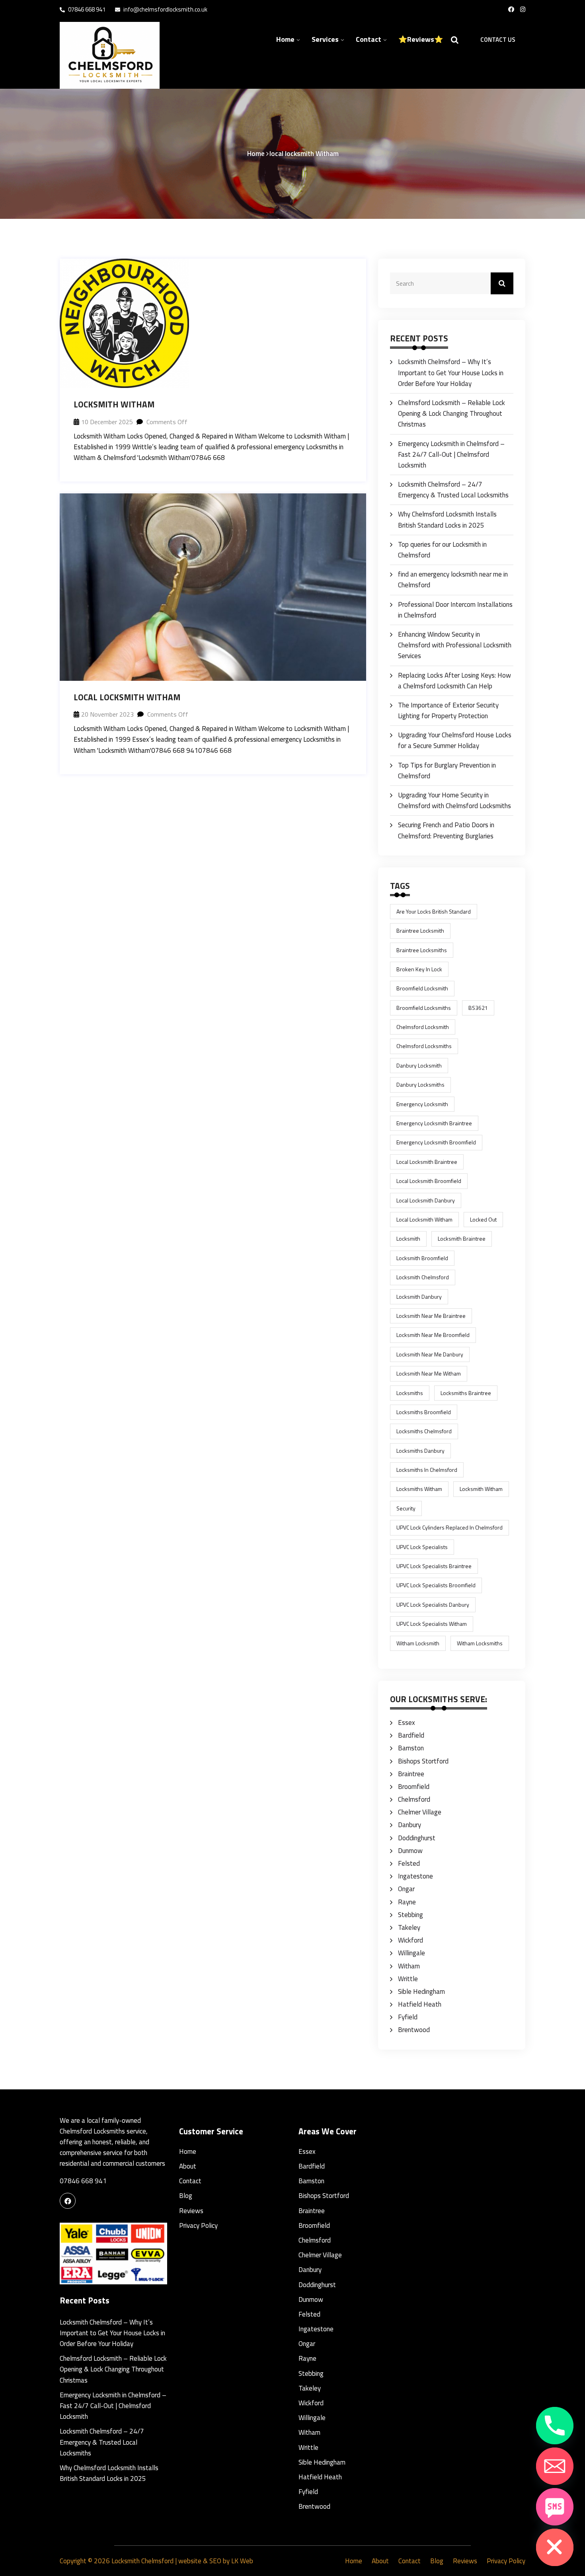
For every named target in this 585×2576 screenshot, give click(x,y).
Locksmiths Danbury (420, 1451)
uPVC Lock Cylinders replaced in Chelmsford (449, 1527)
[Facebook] (68, 2201)
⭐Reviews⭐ (421, 39)
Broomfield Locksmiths (424, 1008)
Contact (369, 39)
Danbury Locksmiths (420, 1084)
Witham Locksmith (418, 1643)
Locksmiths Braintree (466, 1393)
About (188, 2166)
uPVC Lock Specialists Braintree (434, 1566)
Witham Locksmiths (480, 1643)
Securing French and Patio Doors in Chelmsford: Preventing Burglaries (446, 830)
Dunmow (410, 1851)
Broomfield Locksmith (422, 988)
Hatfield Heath (420, 2004)
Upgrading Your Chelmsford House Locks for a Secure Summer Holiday (455, 740)
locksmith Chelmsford (423, 1277)
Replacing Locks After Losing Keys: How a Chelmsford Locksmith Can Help (454, 681)
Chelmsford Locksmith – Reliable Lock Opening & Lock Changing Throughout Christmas (451, 413)
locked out (483, 1219)
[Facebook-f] (511, 10)
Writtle (408, 1979)
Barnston (411, 1748)
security (406, 1508)
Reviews (191, 2211)
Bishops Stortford (423, 1761)
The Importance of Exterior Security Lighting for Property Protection (448, 710)
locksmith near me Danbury (430, 1354)
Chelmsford (414, 1799)
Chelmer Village (420, 1812)
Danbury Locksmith (419, 1065)
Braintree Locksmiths (422, 950)
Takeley (409, 1927)
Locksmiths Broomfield (424, 1412)
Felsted (409, 1863)
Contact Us (498, 40)
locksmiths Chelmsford (424, 1431)
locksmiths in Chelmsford (427, 1470)
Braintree (411, 1774)
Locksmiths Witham (419, 1489)
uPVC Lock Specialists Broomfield (436, 1585)
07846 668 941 (86, 9)
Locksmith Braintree (462, 1238)
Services (325, 39)
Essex (407, 1723)
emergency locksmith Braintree (434, 1123)
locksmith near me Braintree (431, 1316)
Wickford (410, 1940)
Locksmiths (410, 1393)
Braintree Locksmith (420, 930)
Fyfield (408, 2017)
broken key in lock (419, 969)
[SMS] (555, 2507)
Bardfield (411, 1735)
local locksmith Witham (424, 1219)
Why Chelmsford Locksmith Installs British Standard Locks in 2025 (447, 519)
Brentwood (414, 2030)
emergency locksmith (422, 1104)
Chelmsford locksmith (423, 1027)
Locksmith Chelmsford (142, 2561)
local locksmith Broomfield (429, 1181)
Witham (409, 1966)
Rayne (407, 1902)
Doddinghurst (417, 1838)
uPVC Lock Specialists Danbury (433, 1605)
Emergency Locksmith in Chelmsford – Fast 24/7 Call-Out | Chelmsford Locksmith (451, 454)
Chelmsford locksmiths (424, 1046)
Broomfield (414, 1787)
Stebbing (410, 1915)
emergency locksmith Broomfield (436, 1142)
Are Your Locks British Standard (434, 911)
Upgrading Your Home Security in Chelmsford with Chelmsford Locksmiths (454, 800)
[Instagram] (523, 10)
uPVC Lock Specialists (422, 1547)
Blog (186, 2196)
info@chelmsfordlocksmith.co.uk (165, 9)
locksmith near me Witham (429, 1373)
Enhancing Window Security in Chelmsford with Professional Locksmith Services (455, 645)
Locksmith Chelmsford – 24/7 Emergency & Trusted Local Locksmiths (453, 490)
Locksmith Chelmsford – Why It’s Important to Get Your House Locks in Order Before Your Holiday (451, 372)
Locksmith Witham (114, 404)
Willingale (411, 1953)
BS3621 (478, 1008)
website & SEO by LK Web (216, 2561)
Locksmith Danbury (419, 1297)
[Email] (555, 2466)
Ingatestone (415, 1876)
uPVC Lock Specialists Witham (432, 1624)
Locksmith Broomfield (422, 1258)
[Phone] (555, 2426)
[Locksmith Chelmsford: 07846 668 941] (113, 55)
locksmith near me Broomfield (433, 1335)
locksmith (408, 1238)
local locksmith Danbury (426, 1200)
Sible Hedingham (421, 1991)
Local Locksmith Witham (127, 697)
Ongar (406, 1889)
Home (285, 39)
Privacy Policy (198, 2225)
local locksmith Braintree (427, 1162)
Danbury (409, 1825)
